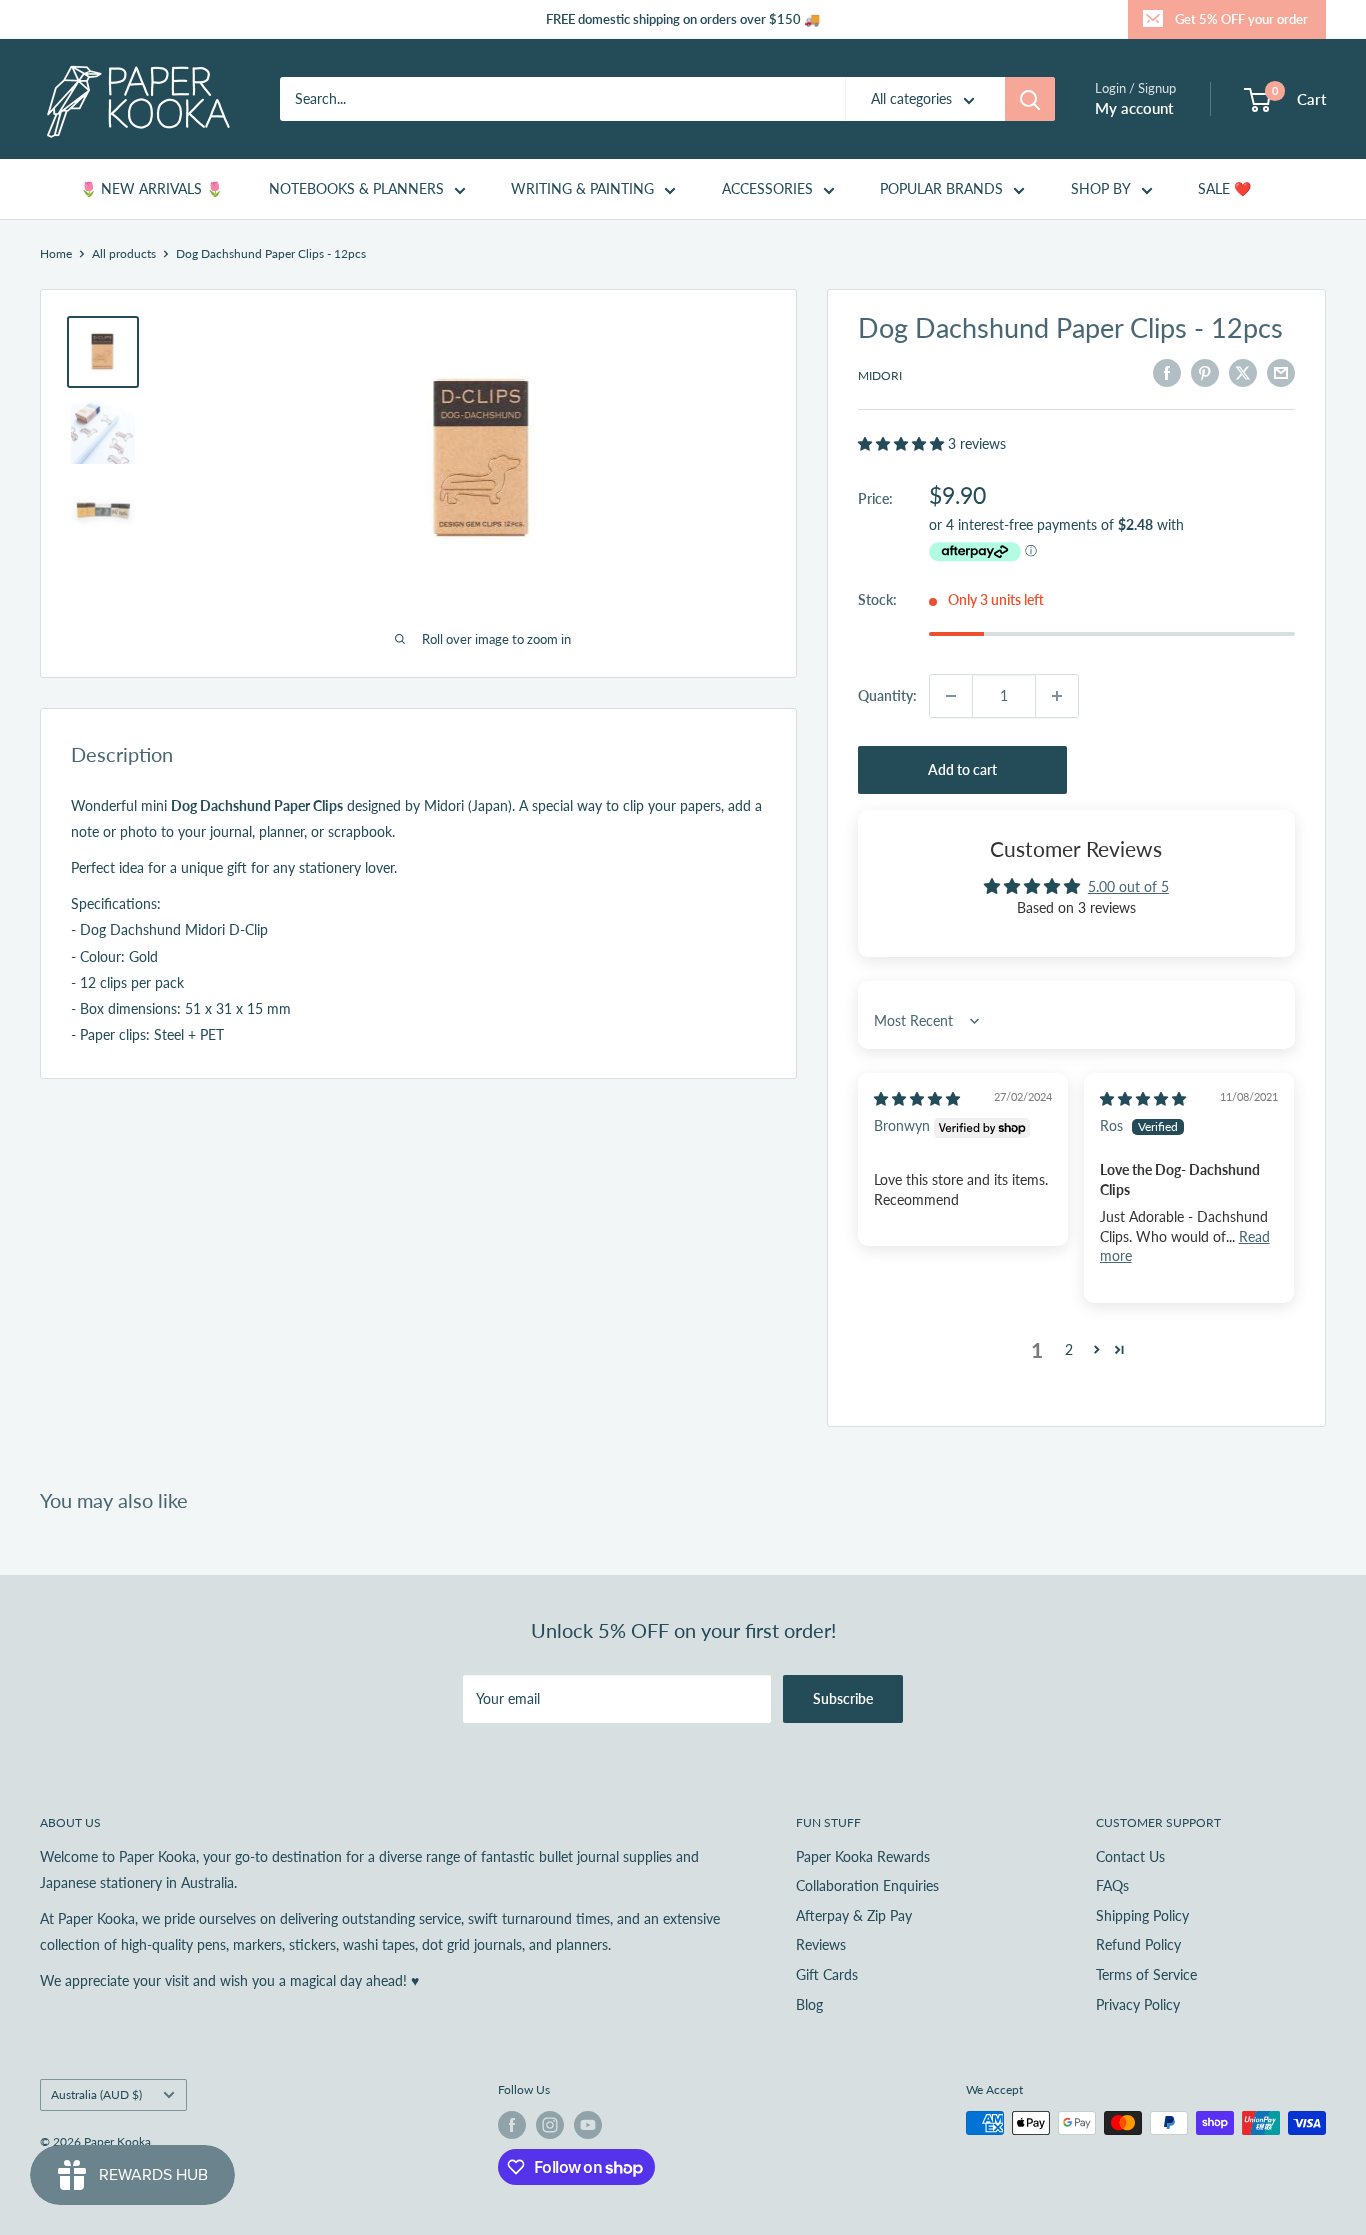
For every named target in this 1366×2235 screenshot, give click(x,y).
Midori (880, 375)
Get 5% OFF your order (1241, 19)
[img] (917, 1098)
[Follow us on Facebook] (512, 2125)
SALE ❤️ (1224, 188)
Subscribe (843, 1698)
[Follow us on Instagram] (550, 2125)
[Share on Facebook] (1167, 373)
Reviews (821, 1944)
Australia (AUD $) (96, 2094)
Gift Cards (827, 1974)
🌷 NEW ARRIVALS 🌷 (151, 188)
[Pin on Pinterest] (1205, 373)
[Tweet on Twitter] (1243, 373)
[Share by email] (1281, 373)
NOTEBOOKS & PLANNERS (356, 188)
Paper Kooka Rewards (863, 1856)
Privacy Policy (1138, 2004)
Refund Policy (1138, 1944)
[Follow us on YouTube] (588, 2125)
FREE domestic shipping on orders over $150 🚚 (683, 19)
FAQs (1112, 1885)
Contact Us (1130, 1856)
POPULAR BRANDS (941, 188)
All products (124, 253)
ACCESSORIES (767, 188)
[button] (903, 443)
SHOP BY (1101, 188)
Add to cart (962, 769)
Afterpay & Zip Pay (854, 1915)
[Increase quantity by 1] (1057, 696)
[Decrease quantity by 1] (951, 696)
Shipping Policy (1142, 1915)
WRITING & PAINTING (582, 188)
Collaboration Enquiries (867, 1885)
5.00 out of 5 (1128, 886)
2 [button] (1069, 1349)
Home (56, 253)
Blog (809, 2004)
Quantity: (887, 695)
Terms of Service (1146, 1974)
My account (1134, 108)
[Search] (1030, 99)
